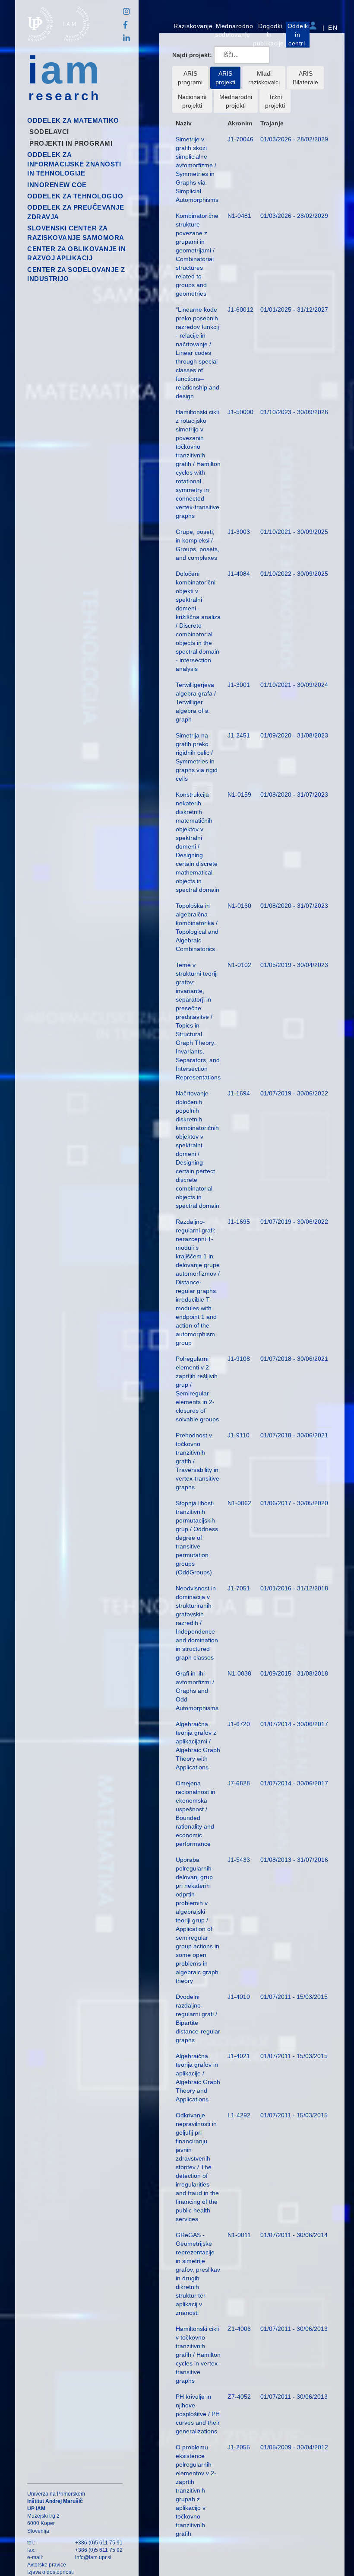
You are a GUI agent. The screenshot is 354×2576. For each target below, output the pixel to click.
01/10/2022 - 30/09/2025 (294, 574)
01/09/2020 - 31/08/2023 (294, 735)
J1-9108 (239, 1359)
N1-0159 (239, 795)
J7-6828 (239, 1783)
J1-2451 (239, 735)
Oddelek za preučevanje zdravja (76, 212)
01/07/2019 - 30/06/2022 (294, 1093)
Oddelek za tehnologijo (75, 196)
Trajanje (272, 123)
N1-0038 (239, 1673)
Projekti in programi (71, 143)
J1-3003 (239, 532)
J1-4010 (239, 1997)
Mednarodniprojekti (236, 101)
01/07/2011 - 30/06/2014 (294, 2235)
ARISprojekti (225, 78)
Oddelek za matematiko (73, 120)
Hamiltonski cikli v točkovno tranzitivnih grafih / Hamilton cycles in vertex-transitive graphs (198, 2355)
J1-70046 (240, 139)
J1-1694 (239, 1093)
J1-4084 (239, 574)
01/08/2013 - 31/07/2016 (294, 1860)
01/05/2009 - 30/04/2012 (294, 2447)
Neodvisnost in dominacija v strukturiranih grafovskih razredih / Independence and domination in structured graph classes (197, 1623)
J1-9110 (239, 1435)
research (65, 96)
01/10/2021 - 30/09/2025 (294, 532)
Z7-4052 (239, 2397)
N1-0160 (239, 906)
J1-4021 (239, 2056)
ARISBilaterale (305, 78)
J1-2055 (239, 2447)
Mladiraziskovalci (264, 78)
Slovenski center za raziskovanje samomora (76, 233)
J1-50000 (240, 412)
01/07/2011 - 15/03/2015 (294, 1997)
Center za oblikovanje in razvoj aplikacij (76, 253)
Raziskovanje (193, 26)
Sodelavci (49, 132)
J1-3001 (239, 685)
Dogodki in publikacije (269, 35)
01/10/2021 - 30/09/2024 (294, 685)
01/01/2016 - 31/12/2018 (294, 1588)
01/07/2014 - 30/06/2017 (294, 1724)
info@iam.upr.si (93, 2557)
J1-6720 (239, 1724)
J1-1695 (239, 1222)
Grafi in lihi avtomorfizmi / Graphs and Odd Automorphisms (197, 1691)
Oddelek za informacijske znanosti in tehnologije (74, 164)
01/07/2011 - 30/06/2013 (294, 2329)
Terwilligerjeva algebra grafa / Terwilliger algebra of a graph (196, 702)
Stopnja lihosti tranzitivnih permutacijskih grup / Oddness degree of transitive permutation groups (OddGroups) (197, 1538)
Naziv (184, 123)
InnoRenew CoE (57, 185)
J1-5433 (239, 1860)
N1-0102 (239, 965)
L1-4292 (239, 2115)
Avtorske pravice (47, 2565)
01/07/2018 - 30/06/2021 (294, 1359)
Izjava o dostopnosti (51, 2572)
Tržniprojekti (275, 101)
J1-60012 (240, 310)
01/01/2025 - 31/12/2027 (294, 310)
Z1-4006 (239, 2329)
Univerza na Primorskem (56, 2494)
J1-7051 (239, 1588)
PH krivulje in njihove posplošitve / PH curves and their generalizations (198, 2414)
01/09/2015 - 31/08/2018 (294, 1673)
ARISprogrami (190, 78)
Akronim (240, 123)
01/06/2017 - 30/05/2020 (294, 1503)
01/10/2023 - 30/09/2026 (294, 412)
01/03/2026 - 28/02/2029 (294, 139)
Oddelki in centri (299, 35)
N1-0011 (239, 2235)
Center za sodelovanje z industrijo (76, 274)
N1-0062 (239, 1503)
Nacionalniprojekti (192, 101)
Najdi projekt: (192, 55)
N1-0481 (239, 216)
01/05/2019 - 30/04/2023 (294, 965)
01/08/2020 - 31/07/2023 (294, 795)
